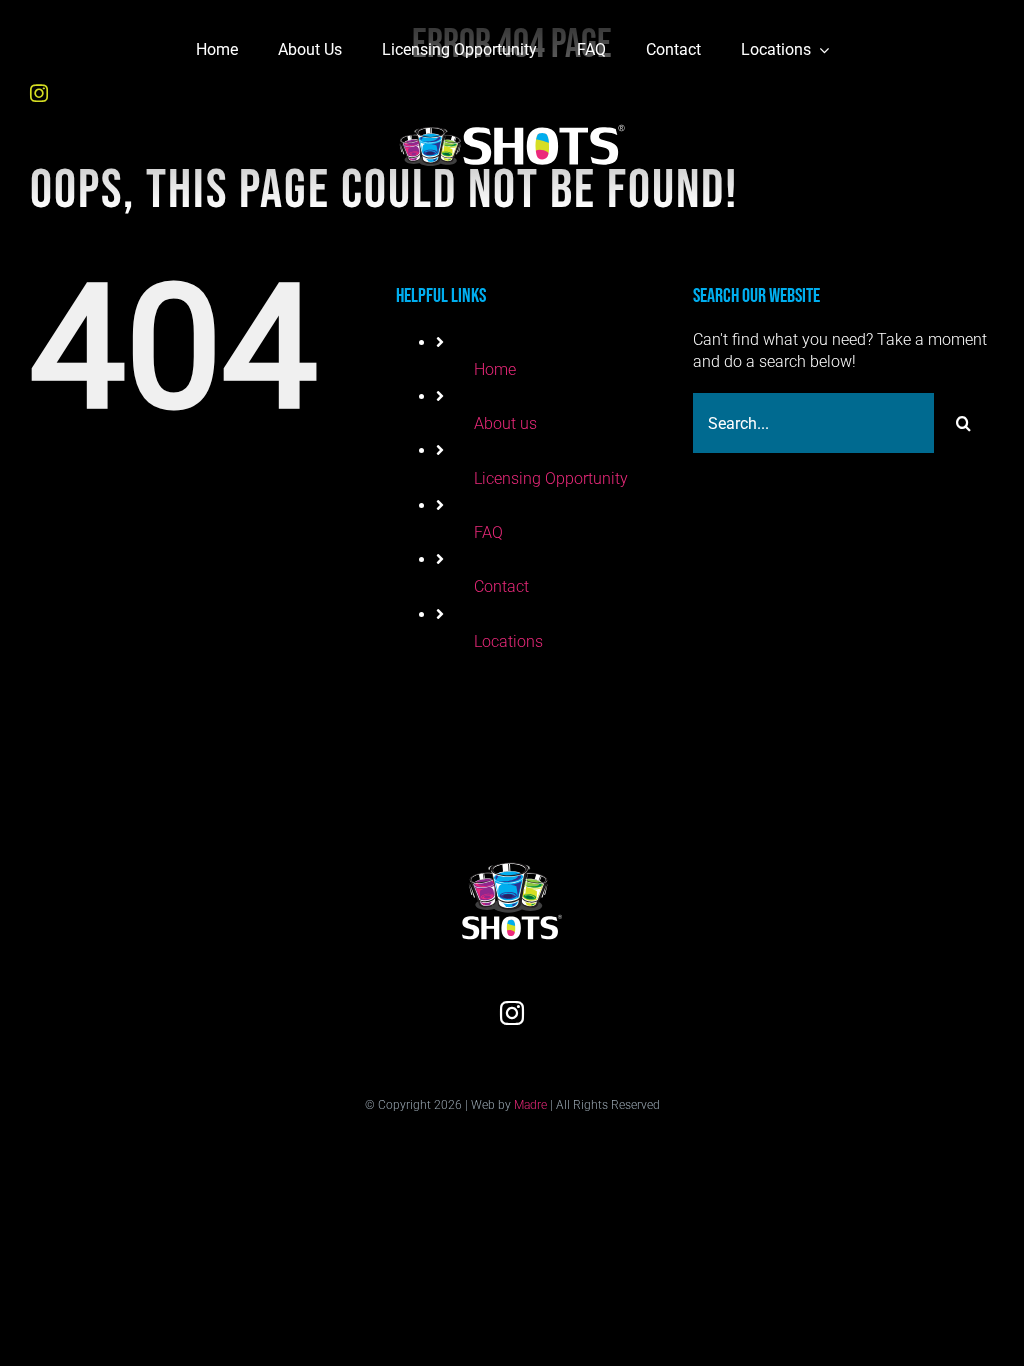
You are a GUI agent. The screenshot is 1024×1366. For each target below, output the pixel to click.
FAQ (488, 532)
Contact (501, 586)
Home (495, 369)
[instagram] (39, 93)
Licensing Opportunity (551, 478)
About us (505, 423)
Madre (530, 1105)
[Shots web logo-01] (512, 109)
